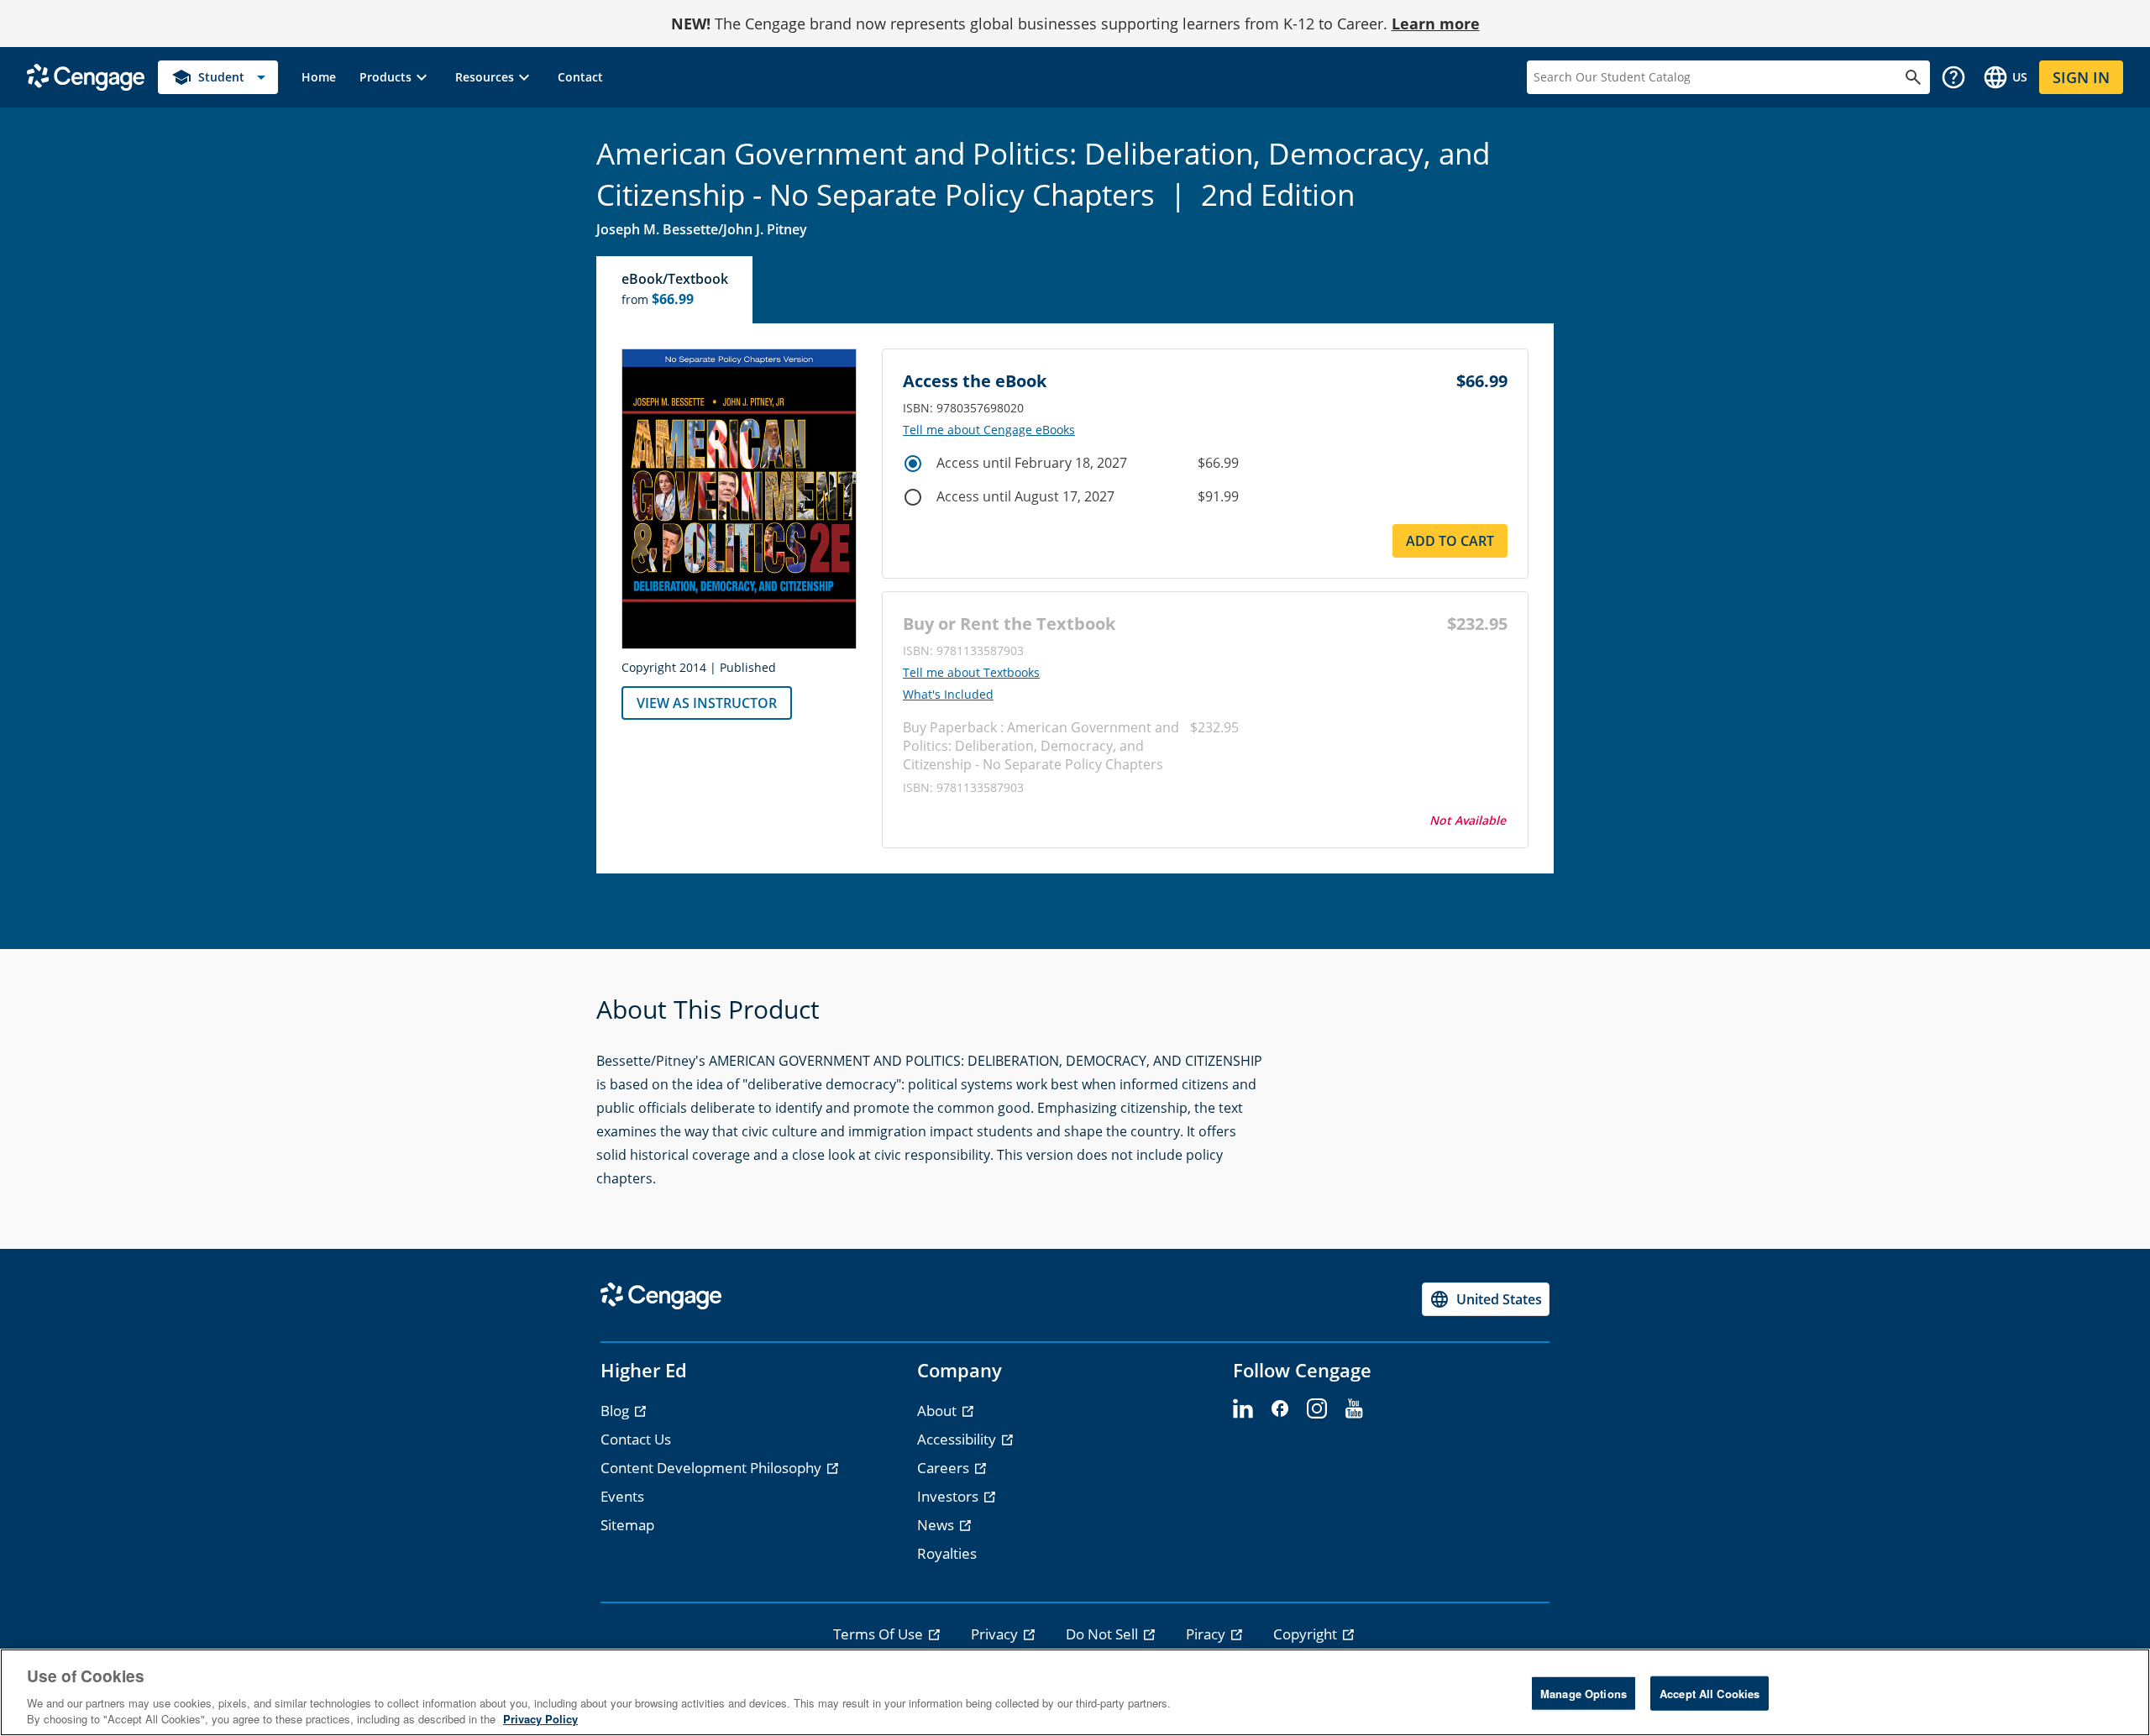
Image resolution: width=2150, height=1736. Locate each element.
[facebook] (1280, 1409)
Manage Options (1584, 1694)
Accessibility (958, 1439)
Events (622, 1496)
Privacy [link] (996, 1634)
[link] (319, 77)
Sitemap (627, 1525)
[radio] (913, 464)
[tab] (675, 290)
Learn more (1436, 24)
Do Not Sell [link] (1104, 1634)
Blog (616, 1411)
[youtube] (1354, 1409)
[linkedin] (1243, 1409)
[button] (396, 77)
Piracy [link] (1207, 1634)
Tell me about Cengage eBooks (989, 430)
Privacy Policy (540, 1719)
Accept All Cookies (1710, 1694)
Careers (945, 1468)
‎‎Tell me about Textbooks (971, 673)
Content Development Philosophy (713, 1468)
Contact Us (636, 1439)
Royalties (947, 1553)
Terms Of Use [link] (880, 1634)
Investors (949, 1496)
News (937, 1525)
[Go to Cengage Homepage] (86, 76)
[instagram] (1317, 1409)
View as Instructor (707, 703)
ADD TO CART (1450, 541)
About (939, 1411)
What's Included (948, 695)
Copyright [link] (1307, 1634)
